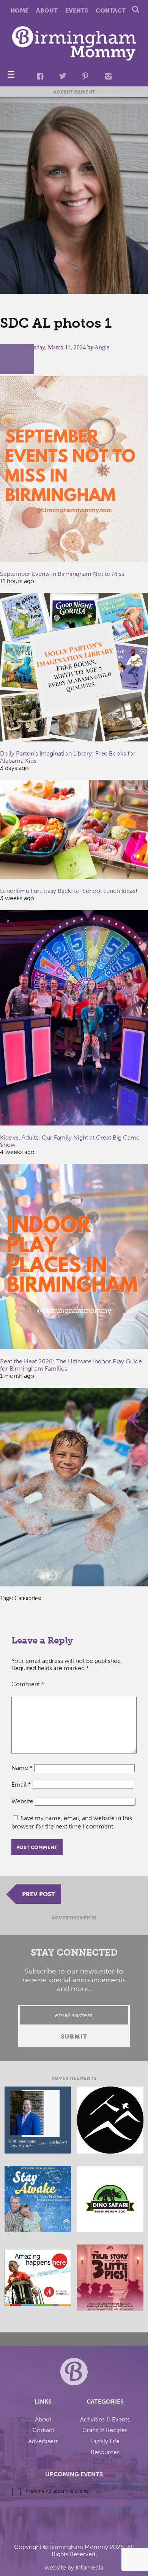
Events (77, 10)
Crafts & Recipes (105, 2430)
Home (19, 10)
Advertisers (43, 2441)
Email (21, 1785)
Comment (28, 1684)
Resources (105, 2452)
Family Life (105, 2441)
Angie (102, 347)
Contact (111, 10)
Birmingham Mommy (79, 2547)
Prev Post (39, 1894)
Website (22, 1801)
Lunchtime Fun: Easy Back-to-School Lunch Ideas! (69, 891)
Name (22, 1768)
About (47, 10)
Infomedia (89, 2567)
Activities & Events (105, 2419)
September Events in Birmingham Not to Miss (62, 574)
